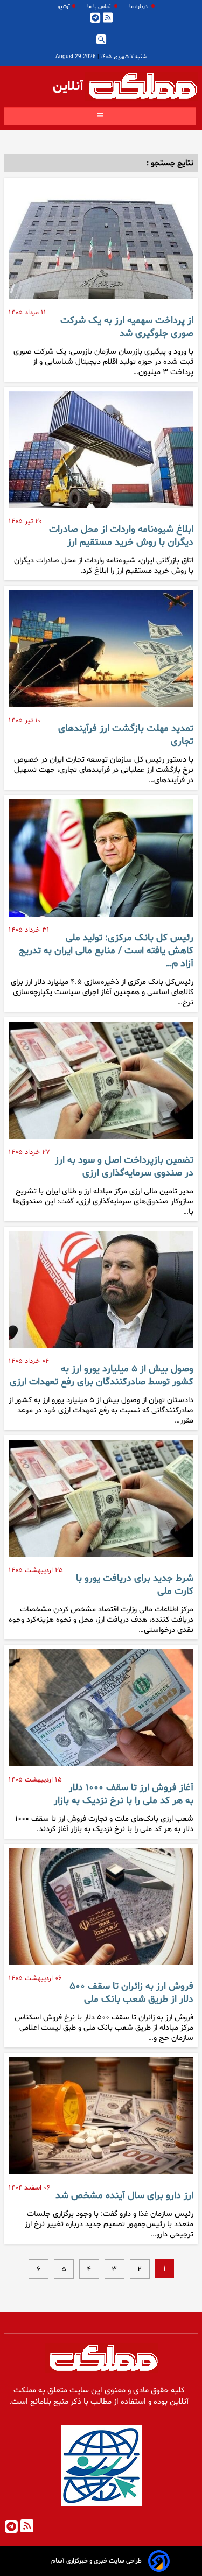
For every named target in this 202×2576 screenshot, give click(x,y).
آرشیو (64, 7)
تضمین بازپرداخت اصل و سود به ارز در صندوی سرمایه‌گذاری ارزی (124, 1167)
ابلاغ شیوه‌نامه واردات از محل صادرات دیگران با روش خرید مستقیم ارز (121, 536)
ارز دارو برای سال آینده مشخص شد (124, 2196)
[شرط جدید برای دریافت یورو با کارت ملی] (101, 1503)
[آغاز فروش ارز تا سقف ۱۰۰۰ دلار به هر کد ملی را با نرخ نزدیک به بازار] (101, 1712)
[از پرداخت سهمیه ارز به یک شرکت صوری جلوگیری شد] (101, 245)
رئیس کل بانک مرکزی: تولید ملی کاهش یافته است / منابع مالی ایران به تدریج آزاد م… (106, 951)
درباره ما (139, 7)
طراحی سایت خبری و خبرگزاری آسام (96, 2561)
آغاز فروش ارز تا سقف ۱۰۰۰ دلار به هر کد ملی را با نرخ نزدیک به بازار (124, 1794)
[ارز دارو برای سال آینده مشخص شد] (101, 2120)
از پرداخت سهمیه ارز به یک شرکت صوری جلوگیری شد (127, 327)
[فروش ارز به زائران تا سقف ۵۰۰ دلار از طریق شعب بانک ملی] (101, 1911)
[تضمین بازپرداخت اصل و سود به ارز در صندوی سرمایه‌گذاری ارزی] (101, 1085)
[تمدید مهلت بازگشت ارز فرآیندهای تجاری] (101, 653)
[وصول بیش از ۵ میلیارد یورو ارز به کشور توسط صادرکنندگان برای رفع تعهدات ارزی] (101, 1294)
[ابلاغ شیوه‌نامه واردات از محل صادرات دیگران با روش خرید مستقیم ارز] (101, 454)
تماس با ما (100, 7)
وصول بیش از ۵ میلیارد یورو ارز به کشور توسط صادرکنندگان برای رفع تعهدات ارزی (102, 1376)
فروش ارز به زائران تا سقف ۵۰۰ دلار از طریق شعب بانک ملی (131, 1993)
